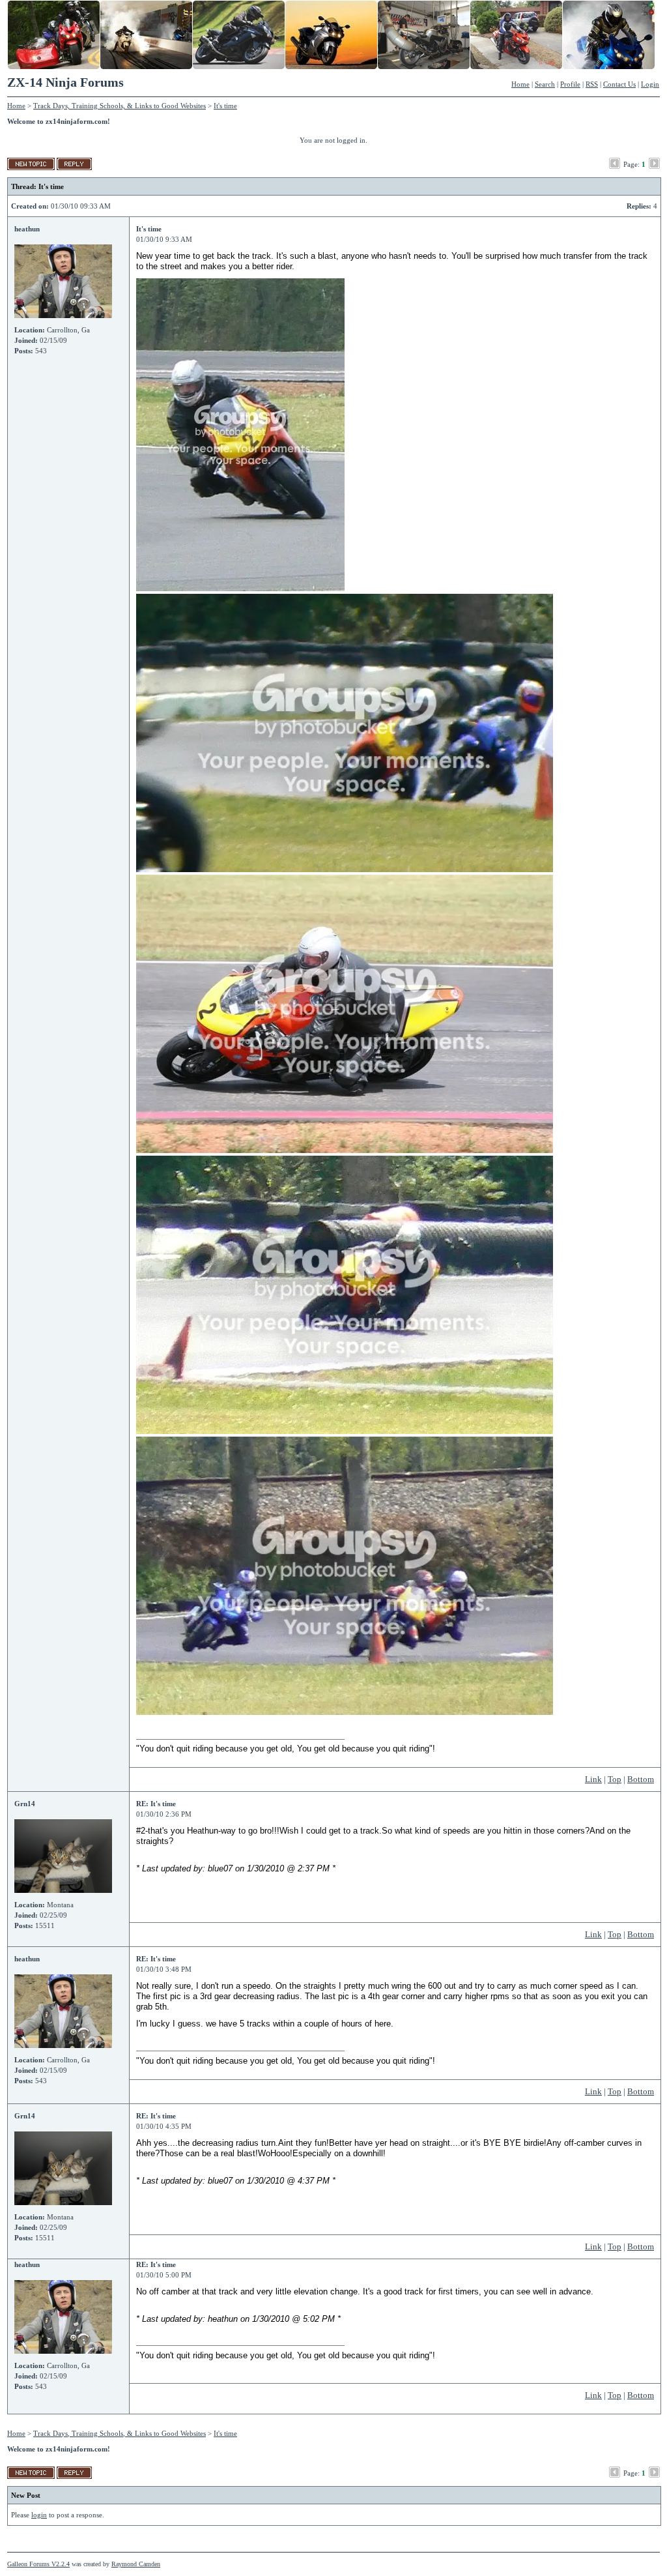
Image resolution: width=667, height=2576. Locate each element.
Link (593, 1779)
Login (650, 84)
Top (615, 1779)
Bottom (641, 1779)
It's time (225, 106)
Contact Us (619, 84)
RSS (592, 84)
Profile (570, 84)
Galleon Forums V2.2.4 (38, 2564)
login (39, 2515)
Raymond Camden (136, 2564)
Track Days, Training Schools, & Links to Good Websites (120, 106)
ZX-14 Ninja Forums (65, 82)
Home (520, 84)
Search (545, 84)
